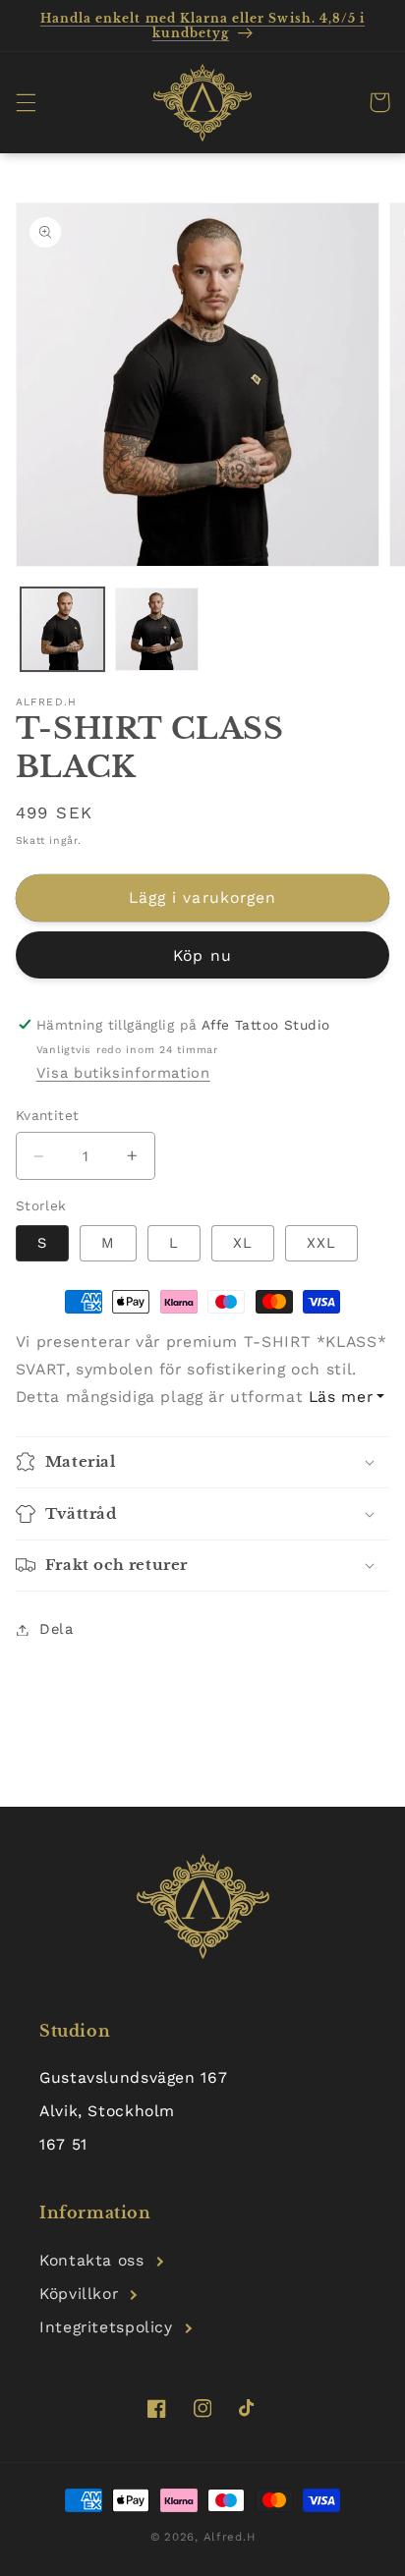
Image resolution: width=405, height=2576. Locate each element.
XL (243, 1243)
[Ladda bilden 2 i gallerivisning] (157, 629)
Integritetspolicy (106, 2327)
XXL (321, 1243)
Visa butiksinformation (123, 1073)
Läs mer (341, 1397)
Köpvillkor (79, 2294)
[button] (26, 102)
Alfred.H (230, 2537)
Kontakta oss (92, 2260)
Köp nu (202, 955)
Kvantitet (48, 1115)
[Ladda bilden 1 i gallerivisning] (62, 629)
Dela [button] (57, 1629)
